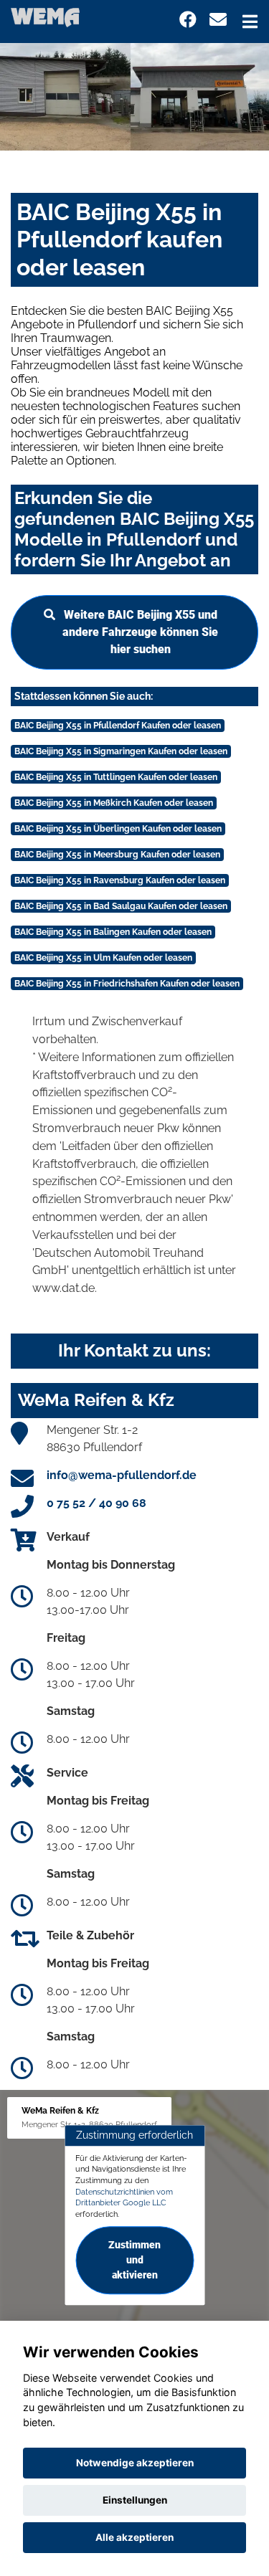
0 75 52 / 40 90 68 (96, 1503)
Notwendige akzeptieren (135, 2463)
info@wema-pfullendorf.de (122, 1475)
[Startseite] (45, 17)
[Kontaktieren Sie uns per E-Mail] (218, 20)
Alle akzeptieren (134, 2537)
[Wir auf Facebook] (188, 20)
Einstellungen (135, 2500)
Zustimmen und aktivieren (134, 2260)
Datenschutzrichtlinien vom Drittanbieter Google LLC (124, 2197)
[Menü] (250, 22)
